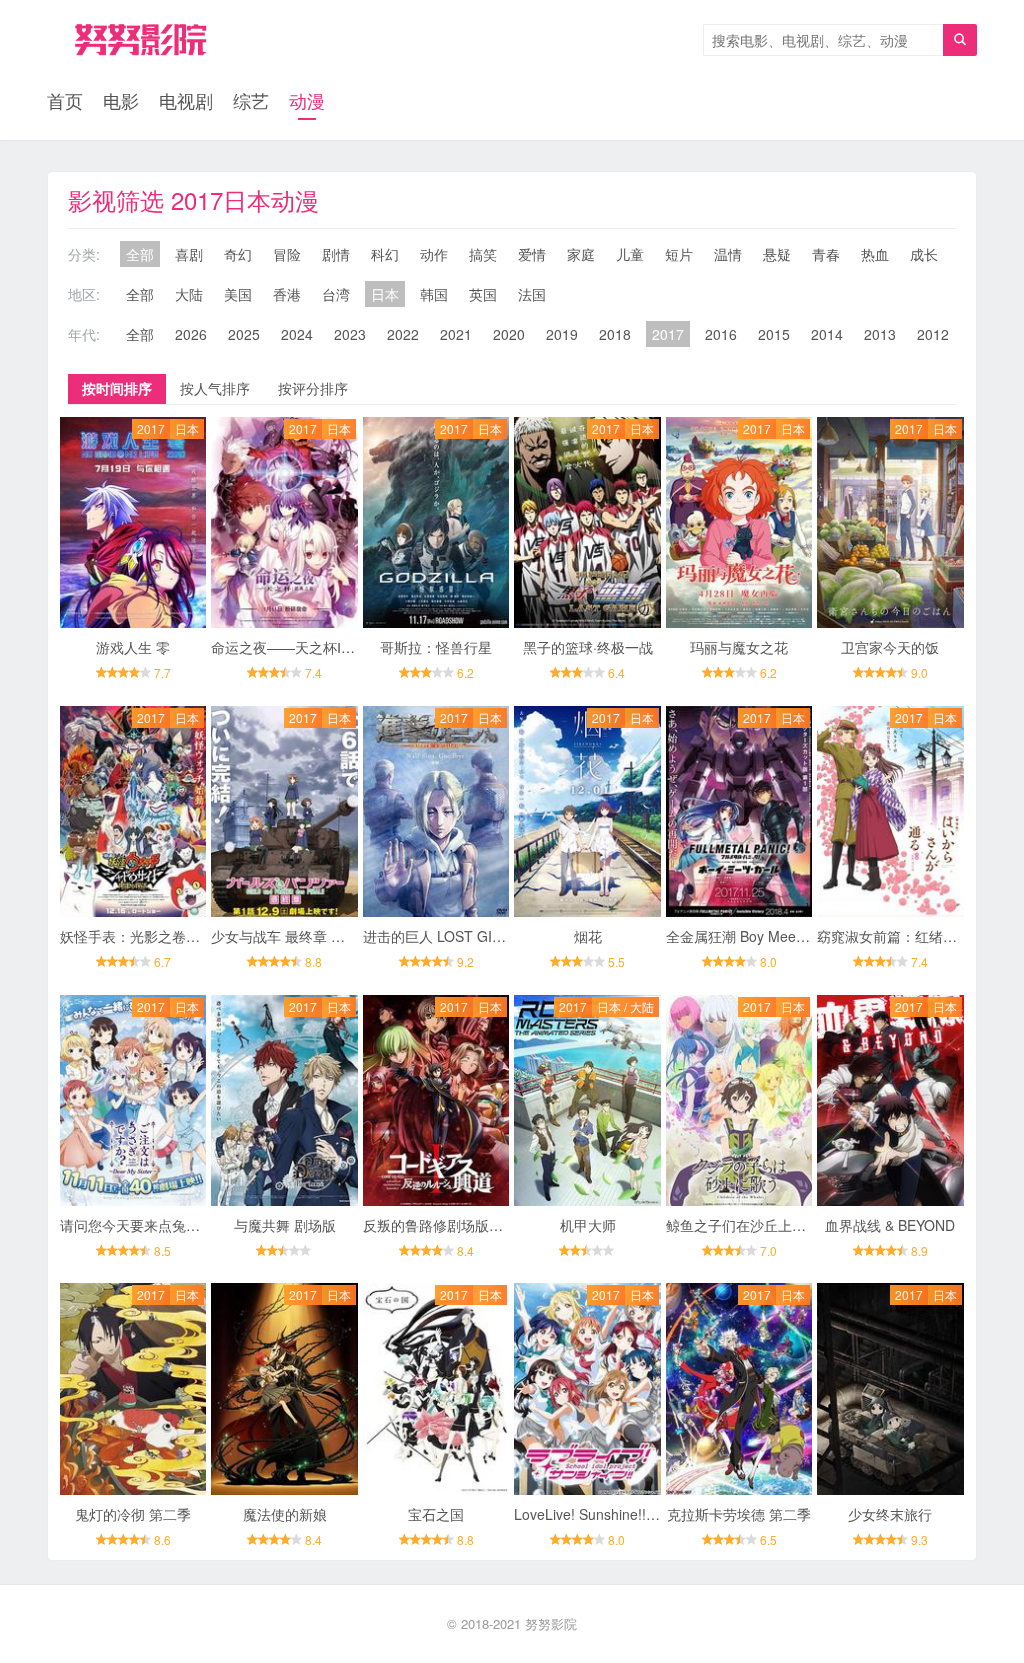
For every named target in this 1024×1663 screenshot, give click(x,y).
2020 (509, 334)
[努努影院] (140, 40)
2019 (562, 334)
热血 (875, 254)
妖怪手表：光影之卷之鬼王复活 (158, 936)
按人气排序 (215, 388)
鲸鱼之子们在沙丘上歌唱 (743, 1225)
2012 (933, 334)
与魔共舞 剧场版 (285, 1225)
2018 (615, 334)
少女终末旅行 (890, 1514)
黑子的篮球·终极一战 (588, 647)
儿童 (630, 254)
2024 (297, 334)
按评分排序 (313, 388)
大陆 (189, 294)
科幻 (385, 254)
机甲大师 (588, 1225)
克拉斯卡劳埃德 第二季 (739, 1514)
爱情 (532, 254)
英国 (483, 294)
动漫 (307, 100)
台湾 (336, 294)
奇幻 (238, 254)
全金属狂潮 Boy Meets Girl (749, 936)
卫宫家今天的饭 (890, 647)
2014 (827, 334)
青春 (826, 254)
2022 (403, 334)
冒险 (287, 254)
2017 (668, 334)
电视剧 (186, 100)
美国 (238, 294)
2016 (721, 334)
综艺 (251, 100)
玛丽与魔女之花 (739, 647)
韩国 (434, 294)
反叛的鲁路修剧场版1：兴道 (451, 1225)
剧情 (336, 254)
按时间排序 (117, 388)
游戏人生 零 (133, 647)
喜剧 (189, 254)
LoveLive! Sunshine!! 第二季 (603, 1514)
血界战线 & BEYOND (890, 1225)
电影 (121, 100)
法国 (532, 294)
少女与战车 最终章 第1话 (289, 936)
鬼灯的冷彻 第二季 (133, 1514)
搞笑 (483, 254)
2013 (880, 334)
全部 (140, 254)
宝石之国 (436, 1514)
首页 (65, 100)
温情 (728, 254)
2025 (244, 334)
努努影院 (551, 1623)
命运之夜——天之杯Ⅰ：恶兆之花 (311, 647)
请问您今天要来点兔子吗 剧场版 (160, 1225)
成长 (924, 254)
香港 (287, 294)
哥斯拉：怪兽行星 (436, 647)
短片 (679, 254)
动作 (434, 254)
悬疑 (777, 254)
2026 (191, 334)
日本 (385, 294)
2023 (350, 334)
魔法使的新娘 (285, 1514)
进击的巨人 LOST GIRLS (441, 936)
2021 (456, 334)
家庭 (581, 254)
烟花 (588, 936)
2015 (774, 334)
